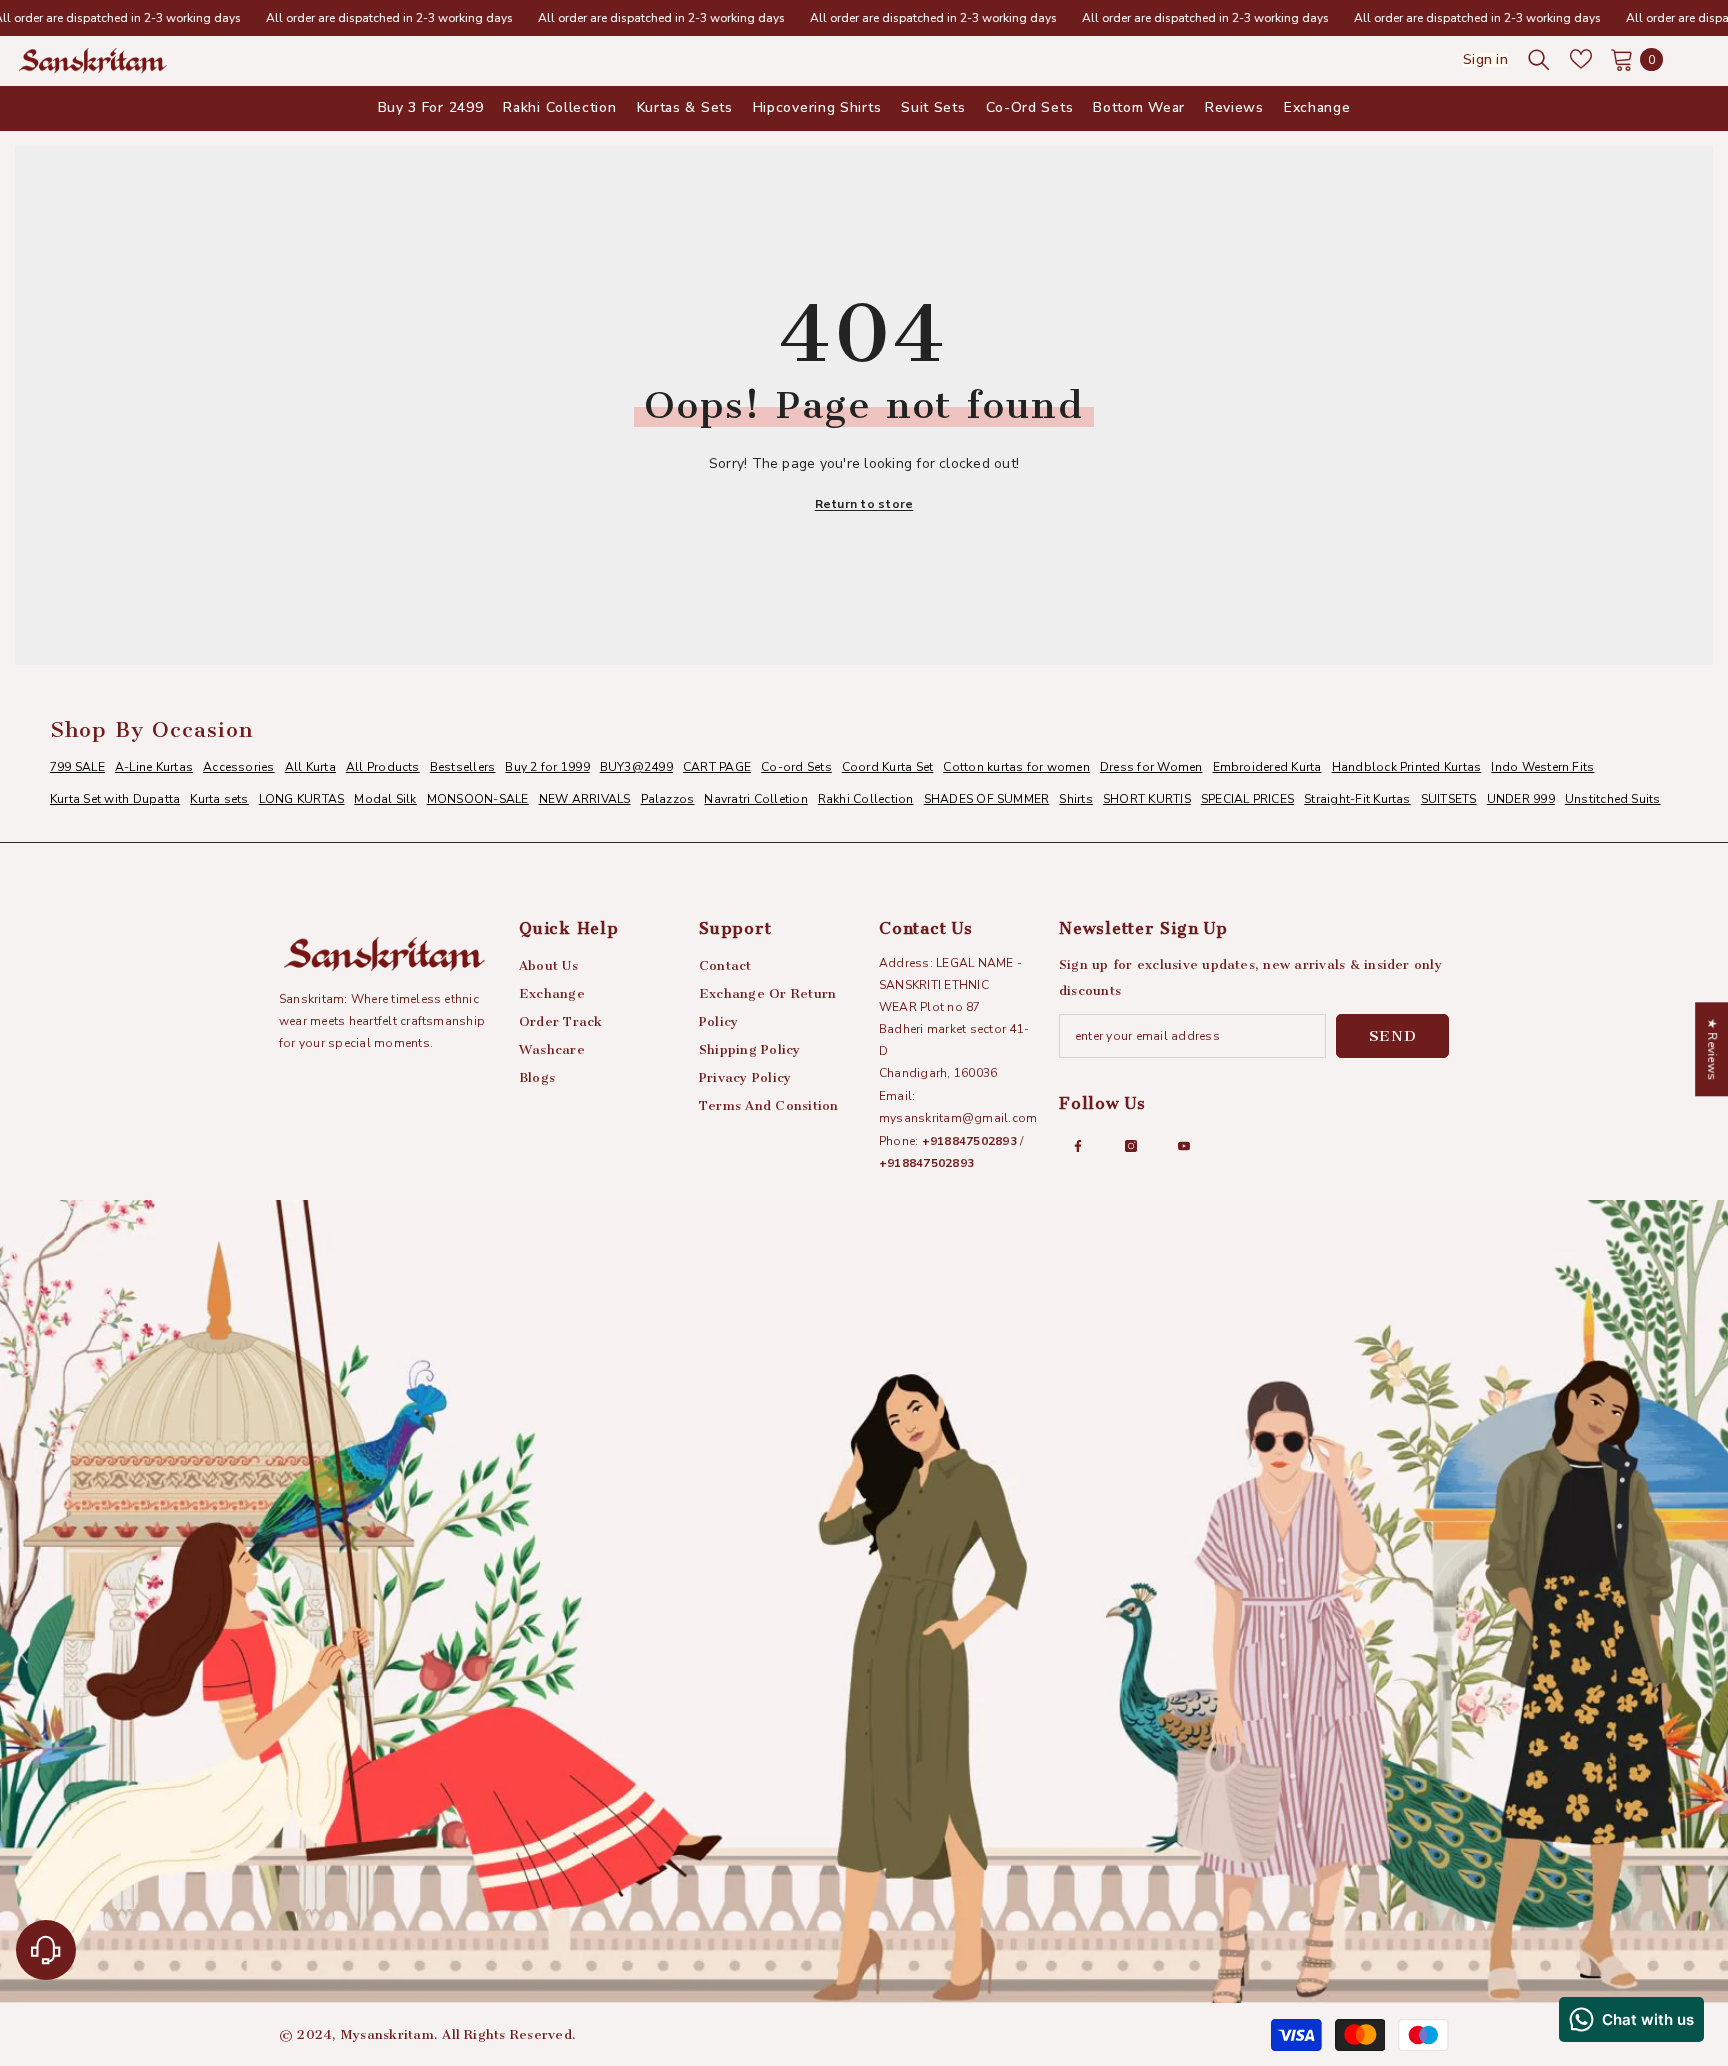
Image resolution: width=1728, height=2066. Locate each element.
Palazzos (668, 799)
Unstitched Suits (1613, 799)
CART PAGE (717, 767)
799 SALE (77, 767)
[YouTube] (1184, 1146)
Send (1393, 1036)
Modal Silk (385, 799)
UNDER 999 (1521, 799)
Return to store (864, 504)
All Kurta (310, 767)
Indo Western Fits (1542, 767)
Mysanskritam (387, 2034)
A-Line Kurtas (154, 767)
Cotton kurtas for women (1016, 767)
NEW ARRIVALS (585, 799)
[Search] (1539, 59)
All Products (383, 767)
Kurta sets (219, 799)
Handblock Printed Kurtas (1407, 767)
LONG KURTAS (302, 799)
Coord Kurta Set (888, 767)
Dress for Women (1151, 767)
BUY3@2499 (636, 767)
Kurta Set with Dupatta (115, 799)
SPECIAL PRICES (1247, 799)
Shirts (1075, 799)
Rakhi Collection (866, 799)
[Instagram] (1131, 1146)
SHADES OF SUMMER (987, 799)
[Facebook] (1078, 1146)
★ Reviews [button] (1712, 1049)
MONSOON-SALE (478, 799)
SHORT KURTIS (1147, 799)
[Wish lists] (1581, 59)
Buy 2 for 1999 (547, 767)
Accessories (239, 767)
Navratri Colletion (755, 799)
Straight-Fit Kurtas (1357, 799)
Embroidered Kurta (1267, 767)
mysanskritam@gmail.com (958, 1118)
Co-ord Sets (796, 767)
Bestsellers (463, 767)
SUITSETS (1449, 799)
